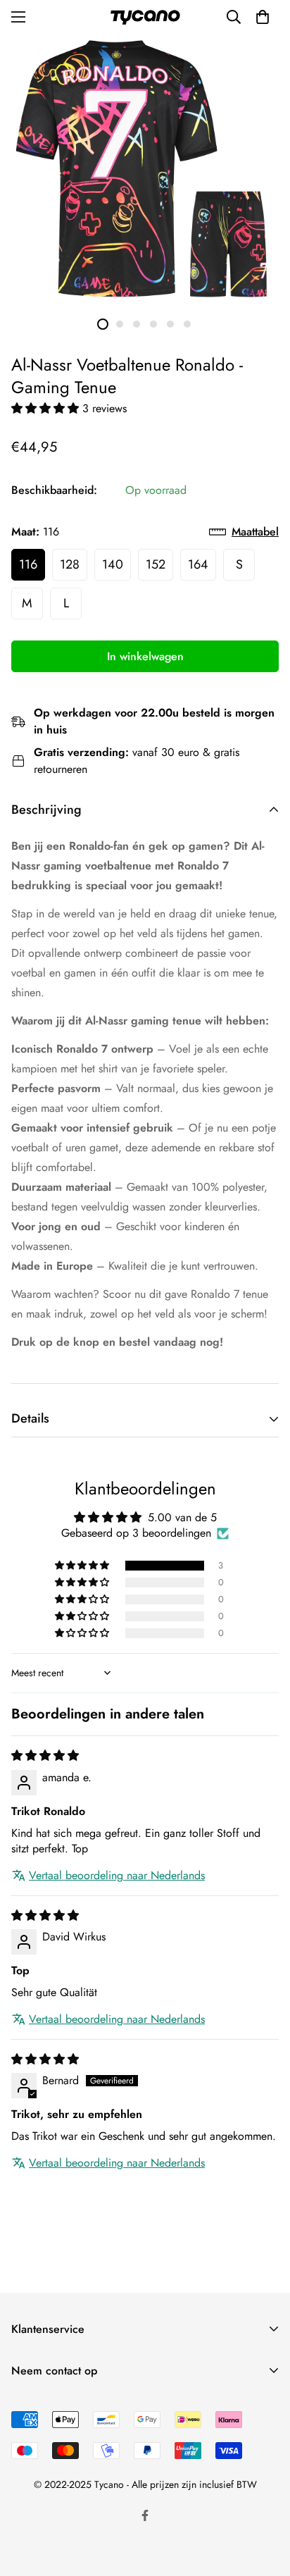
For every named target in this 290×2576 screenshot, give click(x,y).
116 (28, 564)
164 (198, 564)
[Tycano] (145, 17)
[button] (47, 408)
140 (113, 564)
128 (70, 564)
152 (156, 564)
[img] (45, 1755)
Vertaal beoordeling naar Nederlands (117, 1876)
